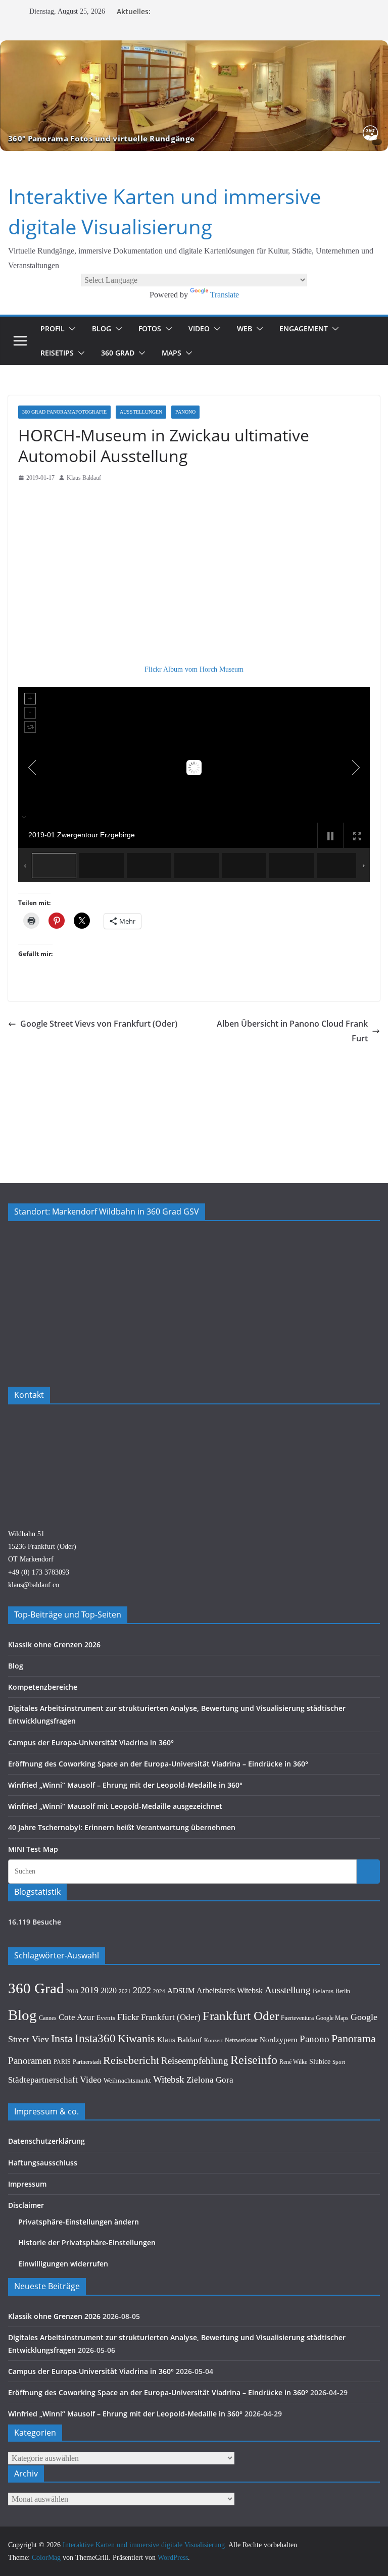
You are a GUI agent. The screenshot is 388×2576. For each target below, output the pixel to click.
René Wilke (293, 2062)
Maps (172, 353)
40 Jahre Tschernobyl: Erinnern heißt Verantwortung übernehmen (122, 1827)
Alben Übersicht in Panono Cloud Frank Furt (292, 1031)
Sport (339, 2062)
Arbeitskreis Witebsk (230, 1990)
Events (106, 2018)
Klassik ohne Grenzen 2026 (54, 1645)
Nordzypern (279, 2040)
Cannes (48, 2018)
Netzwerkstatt (241, 2040)
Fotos (150, 329)
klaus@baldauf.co (34, 1585)
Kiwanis (136, 2038)
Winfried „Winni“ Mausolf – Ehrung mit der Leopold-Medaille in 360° (125, 1785)
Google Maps (332, 2018)
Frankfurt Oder (241, 2016)
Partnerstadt (87, 2062)
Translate (225, 295)
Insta (62, 2039)
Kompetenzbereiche (43, 1687)
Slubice (320, 2061)
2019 (89, 1990)
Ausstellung (288, 1990)
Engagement (304, 329)
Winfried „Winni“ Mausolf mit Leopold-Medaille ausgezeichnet (115, 1806)
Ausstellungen (141, 412)
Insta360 (95, 2038)
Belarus (323, 1991)
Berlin (343, 1991)
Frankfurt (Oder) (171, 2017)
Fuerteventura (297, 2018)
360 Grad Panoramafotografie (64, 412)
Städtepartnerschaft (43, 2080)
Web (245, 329)
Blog (102, 329)
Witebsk (169, 2079)
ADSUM (181, 1990)
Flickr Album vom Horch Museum (194, 669)
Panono (185, 412)
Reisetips (57, 353)
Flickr (128, 2017)
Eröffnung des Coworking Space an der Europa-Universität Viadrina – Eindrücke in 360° (158, 1764)
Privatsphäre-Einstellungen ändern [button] (79, 2222)
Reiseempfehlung (195, 2061)
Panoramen (30, 2061)
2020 (109, 1990)
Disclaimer (26, 2205)
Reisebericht (131, 2060)
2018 (72, 1991)
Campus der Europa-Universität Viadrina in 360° (91, 1742)
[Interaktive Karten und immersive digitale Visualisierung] (194, 96)
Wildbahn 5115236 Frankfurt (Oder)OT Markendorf (42, 1547)
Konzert (213, 2040)
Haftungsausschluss (43, 2163)
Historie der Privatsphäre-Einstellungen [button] (87, 2242)
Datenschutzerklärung (46, 2141)
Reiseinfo (254, 2060)
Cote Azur (77, 2017)
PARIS (62, 2062)
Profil (53, 329)
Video (199, 329)
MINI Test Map (33, 1849)
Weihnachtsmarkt (127, 2080)
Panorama (354, 2039)
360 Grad (118, 353)
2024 (159, 1991)
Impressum (27, 2184)
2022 (142, 1990)
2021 (125, 1991)
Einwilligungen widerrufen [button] (63, 2264)
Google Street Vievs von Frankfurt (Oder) (99, 1024)
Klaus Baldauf (84, 478)
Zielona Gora (210, 2080)
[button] (70, 329)
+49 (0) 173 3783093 (39, 1572)
